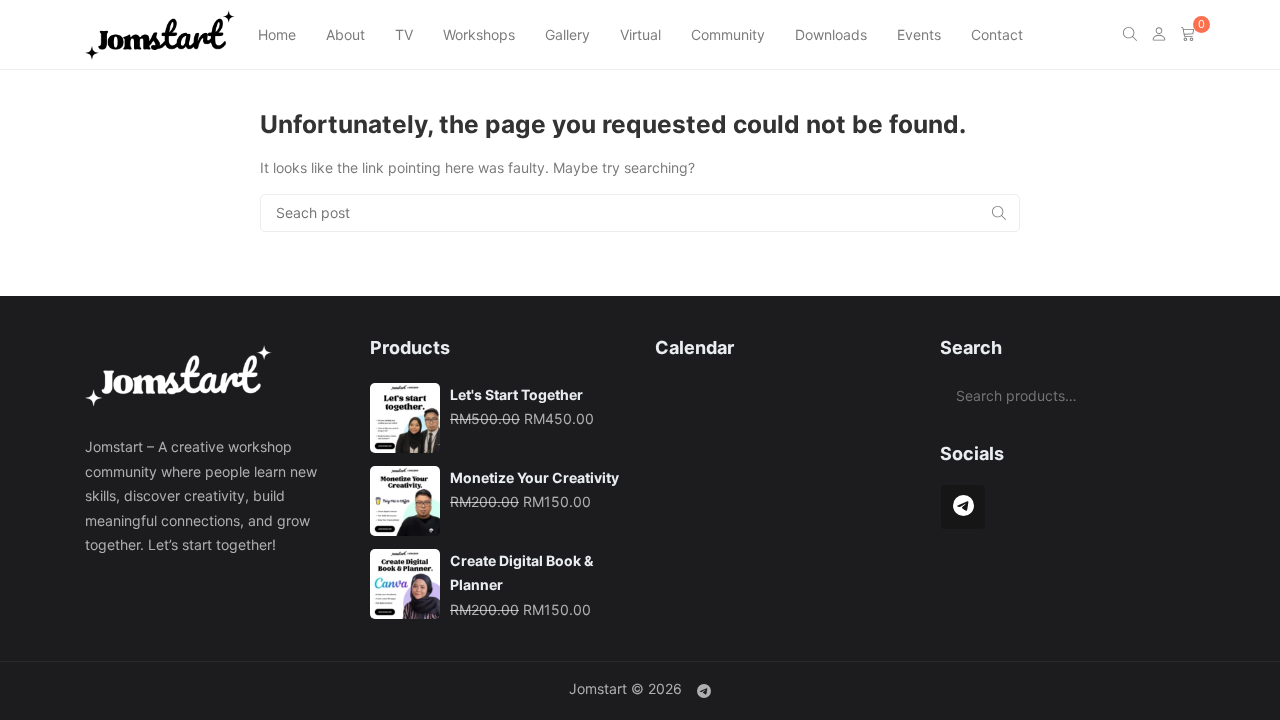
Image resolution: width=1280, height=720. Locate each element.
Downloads (831, 34)
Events (919, 34)
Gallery (567, 34)
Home (277, 34)
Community (728, 34)
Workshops (479, 34)
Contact (997, 34)
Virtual (640, 34)
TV (404, 34)
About (345, 34)
